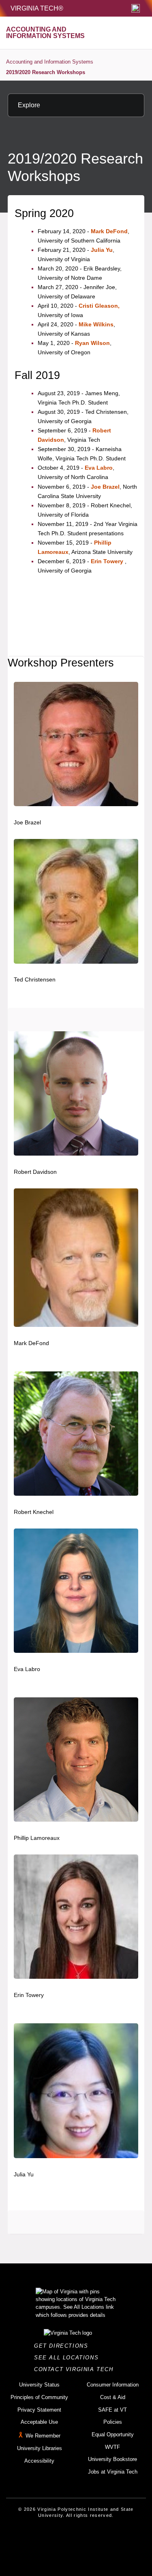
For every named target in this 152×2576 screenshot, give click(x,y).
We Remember (43, 2436)
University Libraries (40, 2448)
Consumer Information (113, 2385)
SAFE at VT (112, 2410)
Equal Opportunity (113, 2434)
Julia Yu (102, 250)
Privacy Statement (39, 2410)
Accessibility (39, 2461)
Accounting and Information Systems (50, 62)
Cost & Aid (113, 2397)
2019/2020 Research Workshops (46, 72)
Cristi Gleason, (99, 306)
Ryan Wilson (92, 343)
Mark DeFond (109, 231)
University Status (39, 2385)
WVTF (112, 2447)
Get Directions (63, 2346)
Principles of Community (39, 2397)
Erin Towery (107, 561)
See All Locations (69, 2358)
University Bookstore (112, 2459)
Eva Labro (99, 468)
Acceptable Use (39, 2422)
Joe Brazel (105, 487)
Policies (113, 2422)
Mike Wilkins (96, 324)
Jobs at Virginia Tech (113, 2472)
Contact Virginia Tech (76, 2369)
